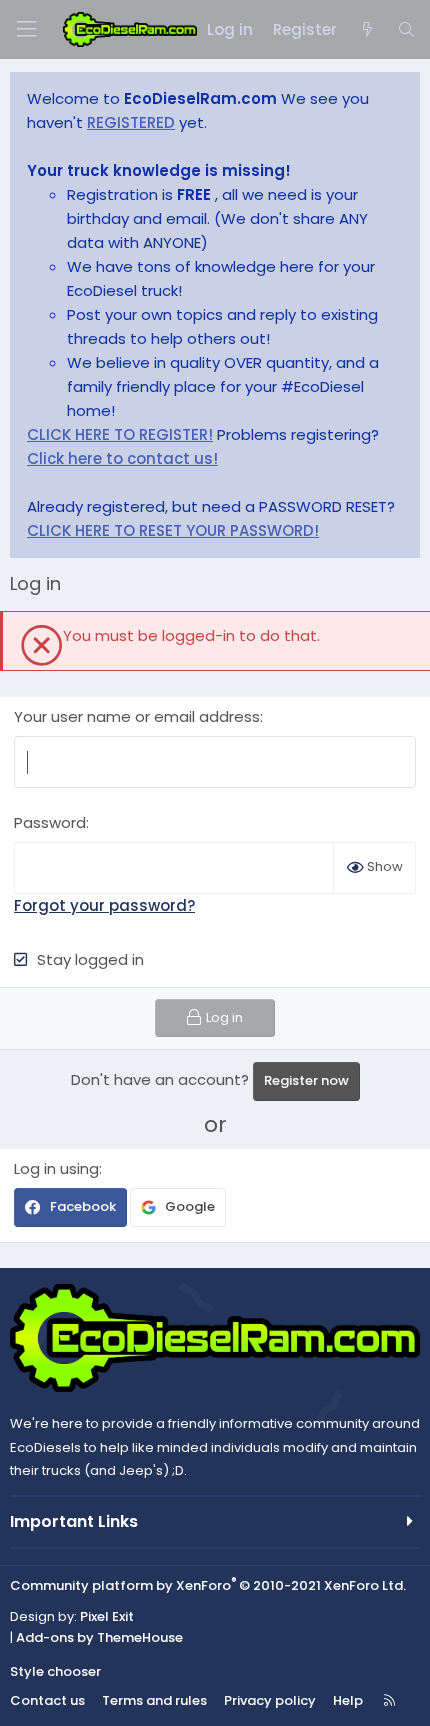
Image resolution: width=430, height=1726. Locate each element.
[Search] (406, 30)
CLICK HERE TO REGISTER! (120, 434)
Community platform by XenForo (208, 1585)
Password (50, 822)
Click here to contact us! (122, 458)
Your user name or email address (137, 716)
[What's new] (366, 30)
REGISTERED (131, 122)
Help (348, 1700)
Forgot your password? (104, 905)
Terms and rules (154, 1700)
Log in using (56, 1168)
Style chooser (55, 1671)
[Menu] (26, 29)
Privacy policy (270, 1700)
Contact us (47, 1700)
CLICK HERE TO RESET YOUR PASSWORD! (173, 530)
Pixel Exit (107, 1616)
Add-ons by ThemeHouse (99, 1637)
